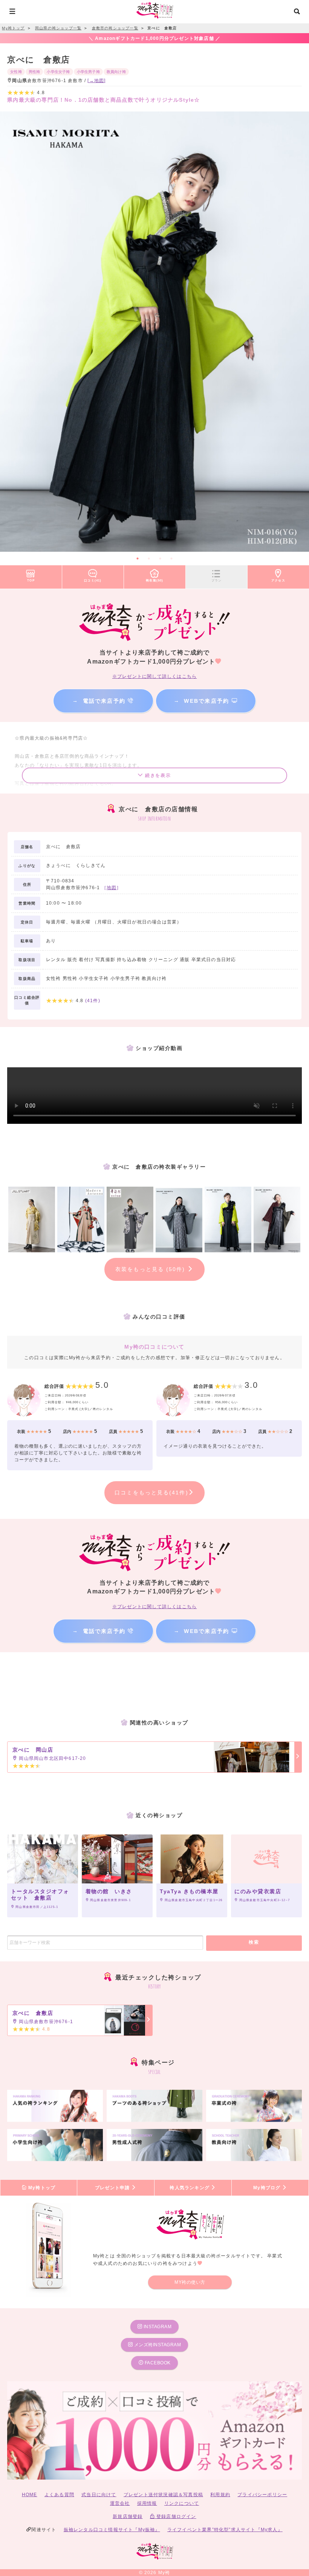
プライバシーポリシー (262, 2495)
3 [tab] (160, 559)
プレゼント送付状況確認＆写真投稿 (163, 2495)
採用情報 (147, 2503)
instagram (157, 2327)
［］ (112, 888)
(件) (93, 1001)
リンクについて (182, 2503)
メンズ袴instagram (157, 2345)
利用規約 (220, 2495)
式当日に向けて (99, 2495)
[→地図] (96, 81)
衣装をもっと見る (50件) (151, 1269)
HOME (30, 2495)
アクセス (278, 580)
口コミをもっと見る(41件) (151, 1492)
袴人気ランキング (190, 2188)
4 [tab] (171, 559)
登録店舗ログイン (176, 2516)
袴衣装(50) (154, 580)
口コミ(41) (93, 580)
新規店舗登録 (128, 2516)
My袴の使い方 (190, 2282)
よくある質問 (59, 2495)
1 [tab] (138, 559)
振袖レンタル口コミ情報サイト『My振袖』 (112, 2530)
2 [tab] (149, 559)
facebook (157, 2363)
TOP (31, 580)
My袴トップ (41, 2188)
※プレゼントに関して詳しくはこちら (154, 676)
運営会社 (120, 2503)
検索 (254, 1942)
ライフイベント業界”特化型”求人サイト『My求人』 (225, 2530)
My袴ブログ (268, 2188)
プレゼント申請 (113, 2188)
